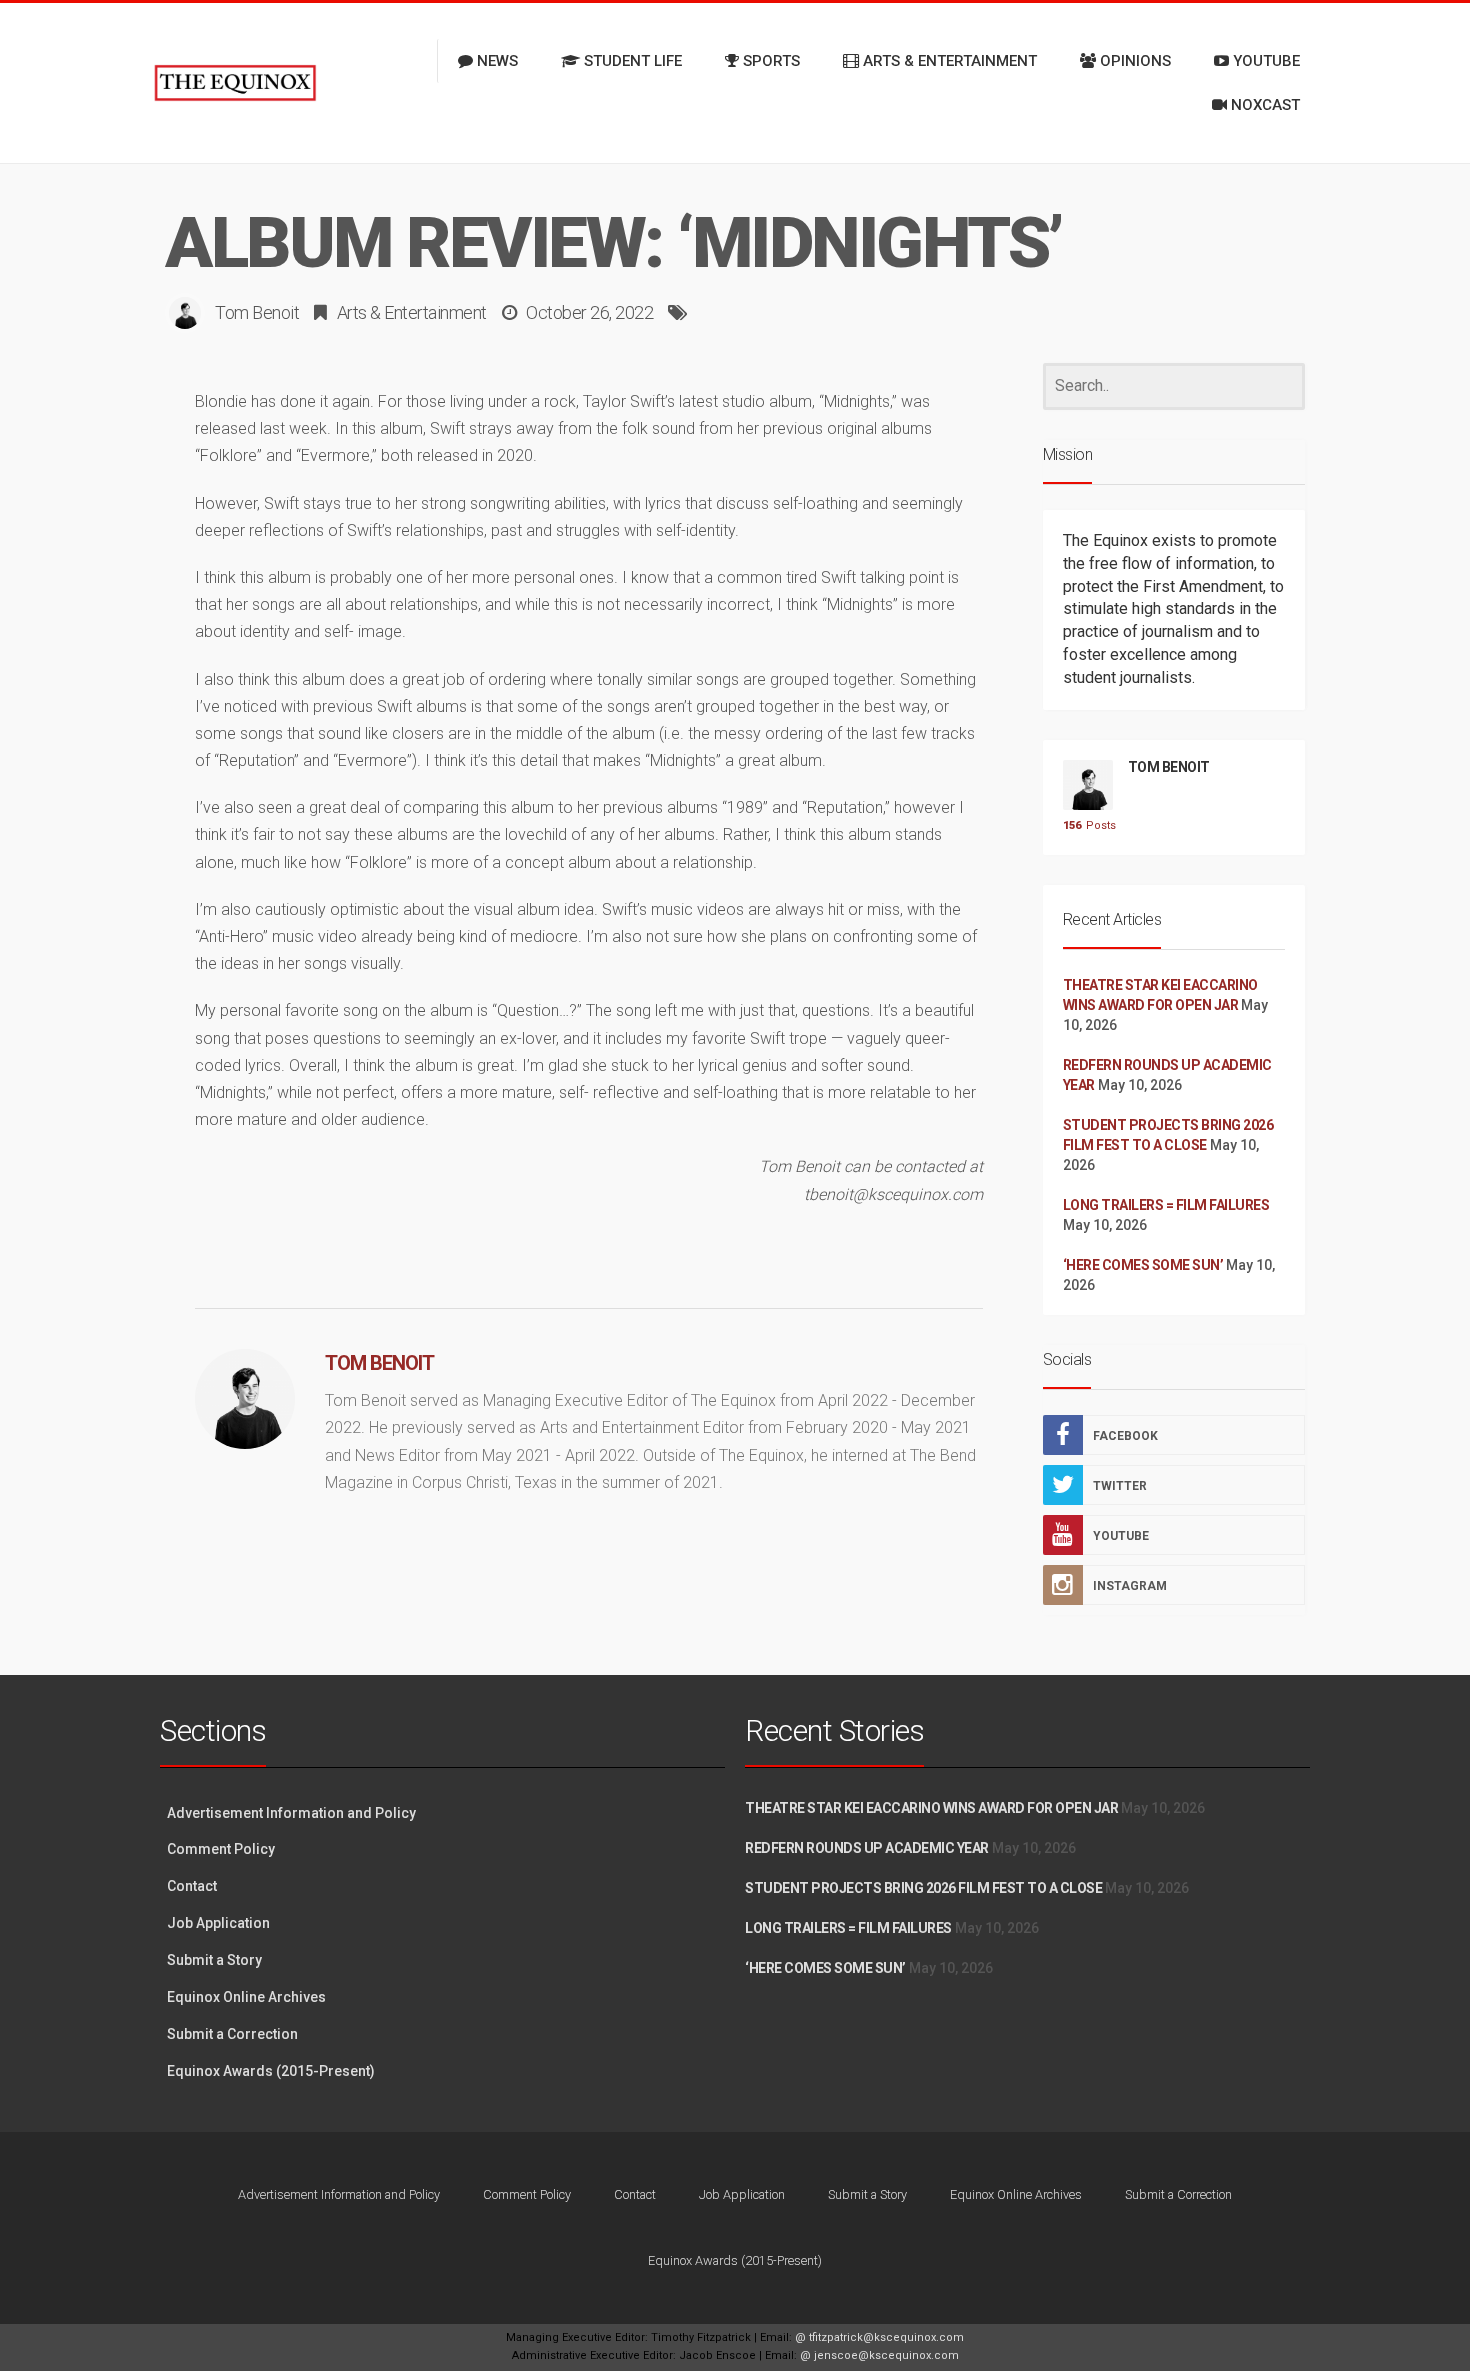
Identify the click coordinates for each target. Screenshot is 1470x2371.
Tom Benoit (257, 312)
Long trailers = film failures (1166, 1205)
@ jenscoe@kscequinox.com (879, 2355)
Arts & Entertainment (412, 312)
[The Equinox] (235, 83)
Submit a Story (214, 1960)
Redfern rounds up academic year (867, 1848)
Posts (1088, 825)
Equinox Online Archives (246, 1997)
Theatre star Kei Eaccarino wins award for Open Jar (931, 1808)
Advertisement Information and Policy (291, 1813)
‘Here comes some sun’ (1143, 1265)
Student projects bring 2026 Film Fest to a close (923, 1888)
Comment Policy (221, 1849)
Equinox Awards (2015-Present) (271, 2071)
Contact (192, 1886)
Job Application (218, 1923)
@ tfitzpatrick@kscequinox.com (879, 2337)
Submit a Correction (232, 2034)
